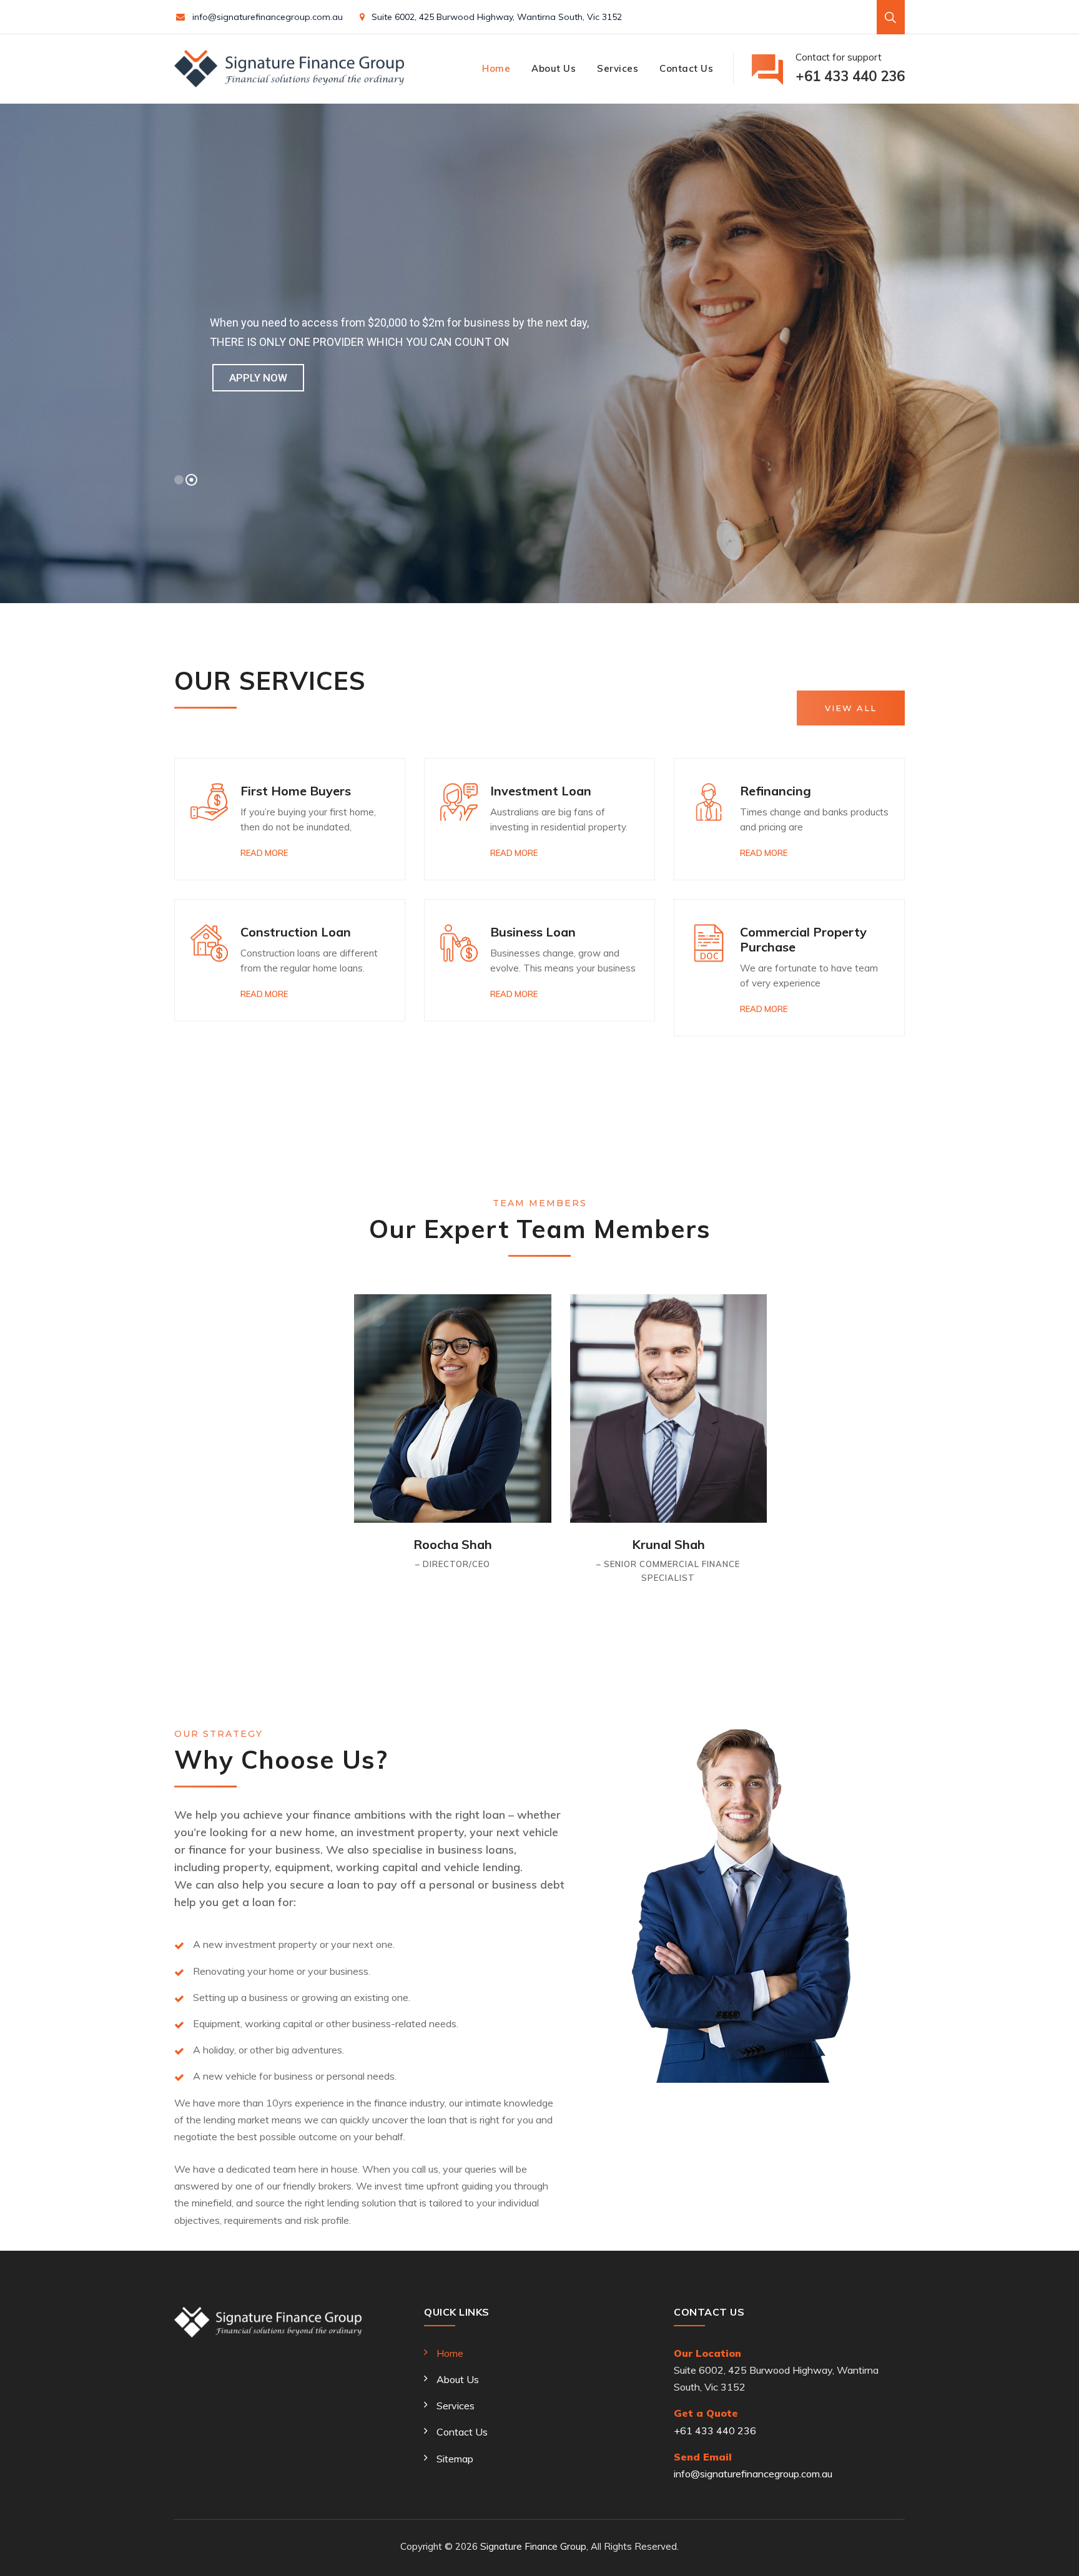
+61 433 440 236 (715, 2431)
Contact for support (850, 68)
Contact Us (686, 68)
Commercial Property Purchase (803, 939)
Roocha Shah (453, 1544)
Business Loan (533, 932)
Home (496, 68)
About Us (554, 68)
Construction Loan (296, 932)
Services (618, 68)
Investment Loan (541, 791)
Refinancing (776, 791)
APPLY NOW (258, 378)
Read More (264, 853)
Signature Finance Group (533, 2546)
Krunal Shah (668, 1544)
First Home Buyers (296, 791)
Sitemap (455, 2459)
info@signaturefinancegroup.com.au (268, 17)
